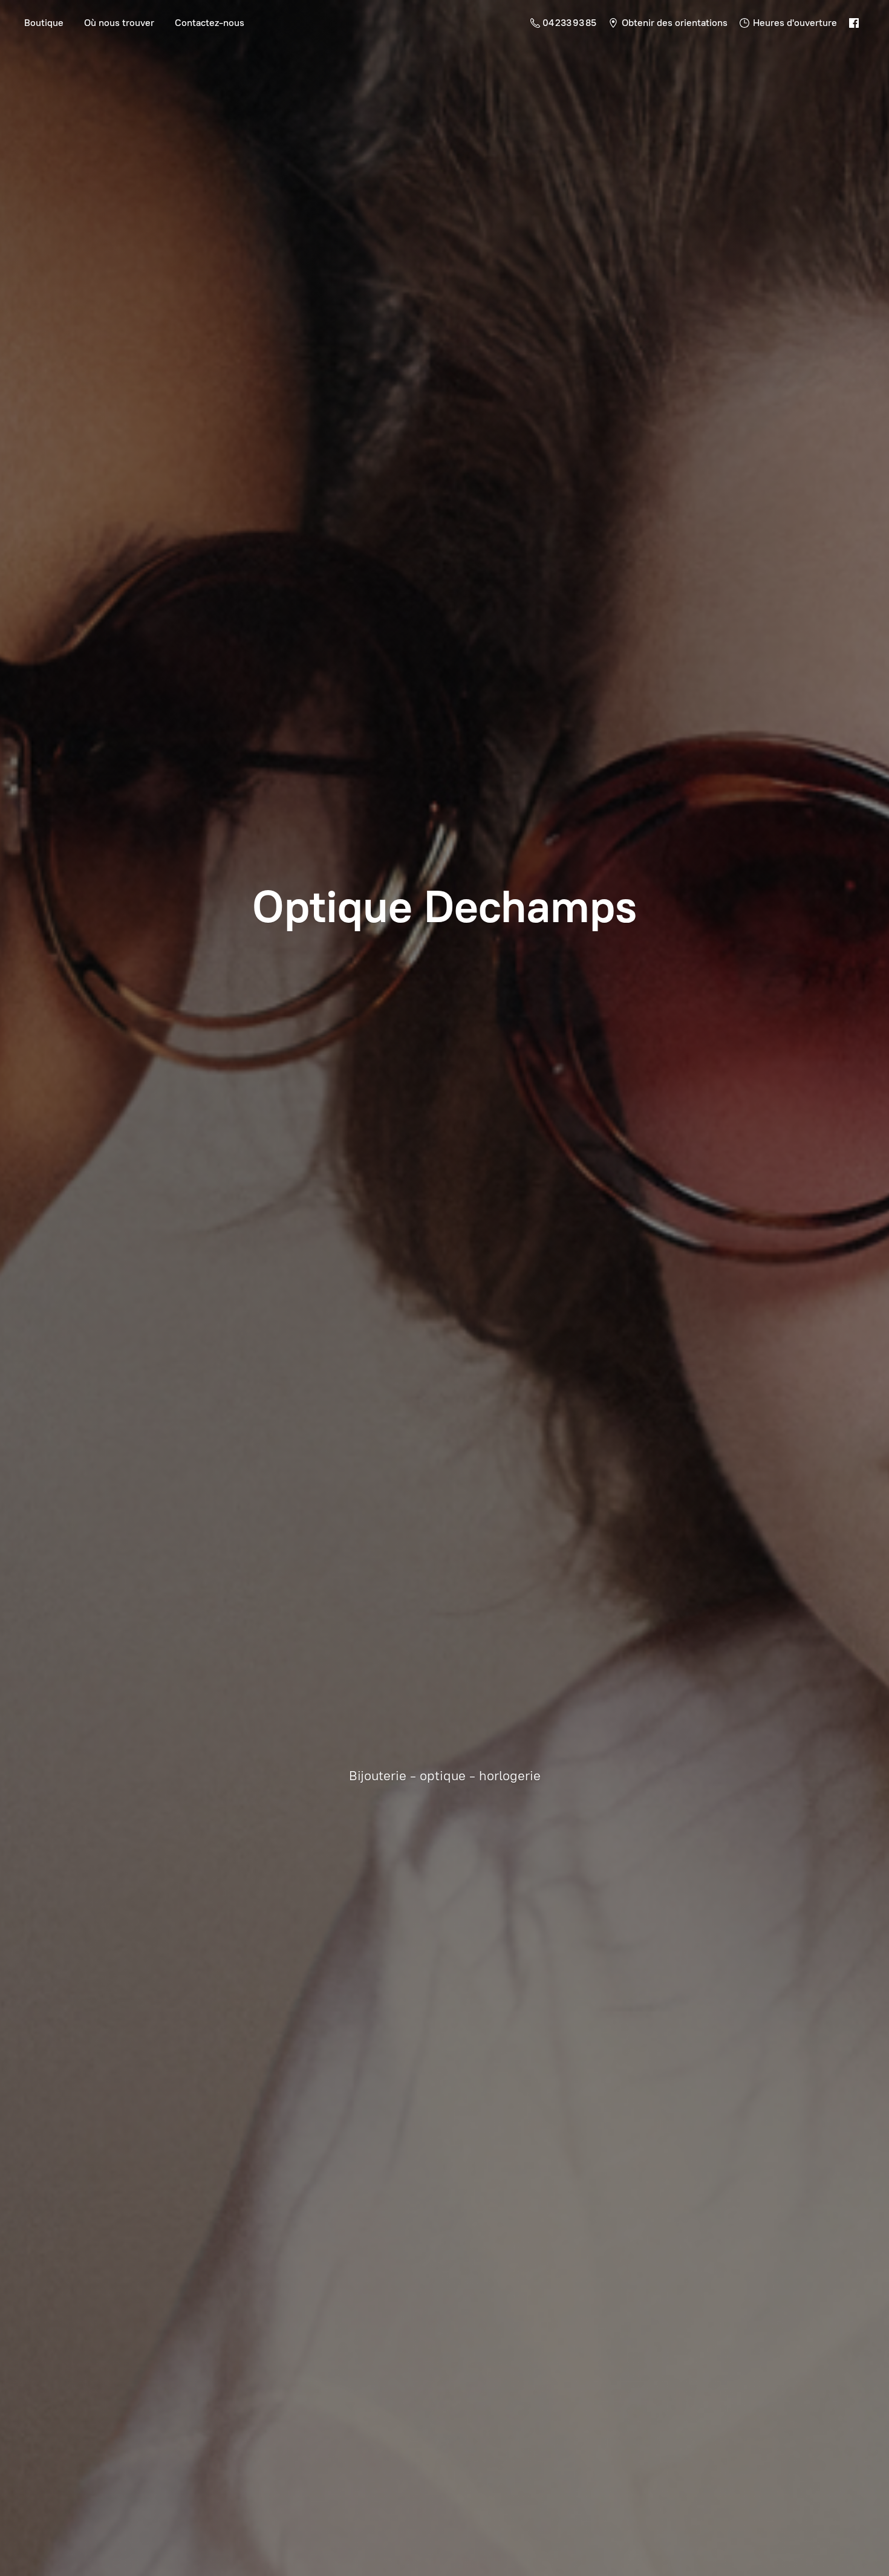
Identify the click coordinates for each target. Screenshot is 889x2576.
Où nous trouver (119, 23)
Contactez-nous (210, 23)
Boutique (44, 23)
